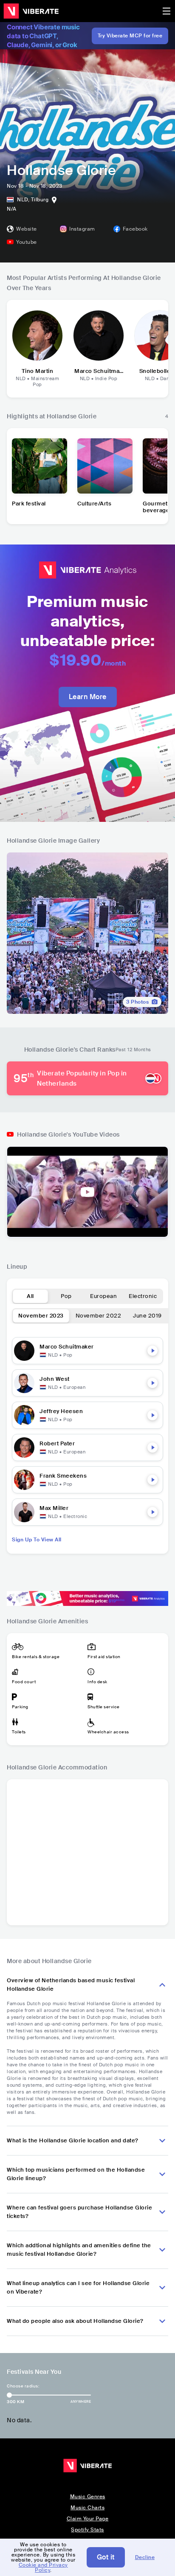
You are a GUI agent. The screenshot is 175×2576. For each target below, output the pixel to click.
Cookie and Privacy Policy (43, 2568)
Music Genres (88, 2497)
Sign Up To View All (37, 1540)
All (30, 1296)
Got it (106, 2557)
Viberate (31, 11)
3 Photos (137, 1002)
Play (152, 1351)
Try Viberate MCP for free (130, 36)
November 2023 (41, 1316)
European (103, 1296)
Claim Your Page (88, 2519)
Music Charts (87, 2508)
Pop (66, 1296)
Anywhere (81, 2401)
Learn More (88, 697)
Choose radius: (23, 2386)
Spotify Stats (87, 2530)
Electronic (143, 1296)
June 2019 (147, 1316)
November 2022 (99, 1316)
